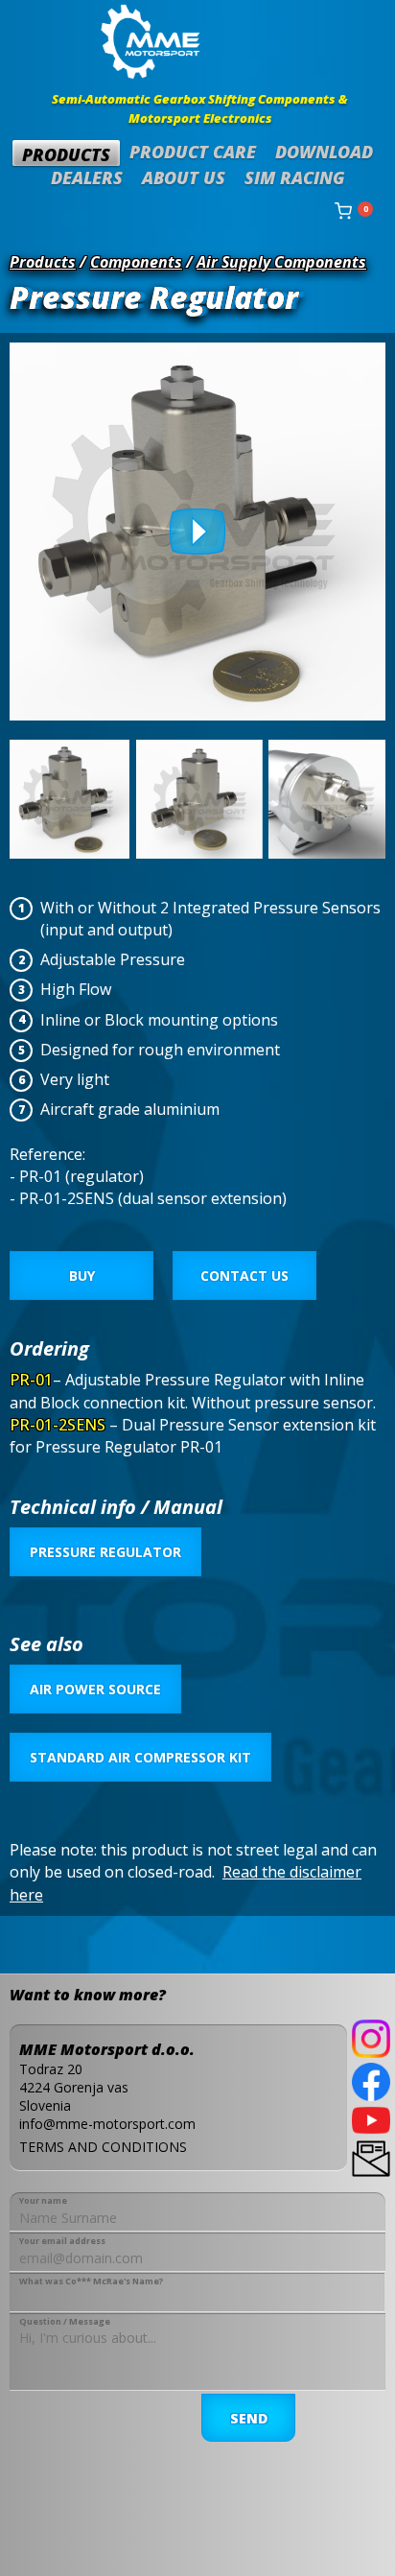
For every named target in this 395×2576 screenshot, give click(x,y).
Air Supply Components (281, 262)
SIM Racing (295, 177)
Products (66, 154)
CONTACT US (244, 1276)
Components (136, 262)
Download (324, 152)
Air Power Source (95, 1689)
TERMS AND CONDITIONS (103, 2147)
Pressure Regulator (105, 1552)
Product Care (193, 152)
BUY (82, 1276)
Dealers (87, 177)
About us (184, 177)
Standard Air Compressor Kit (140, 1757)
